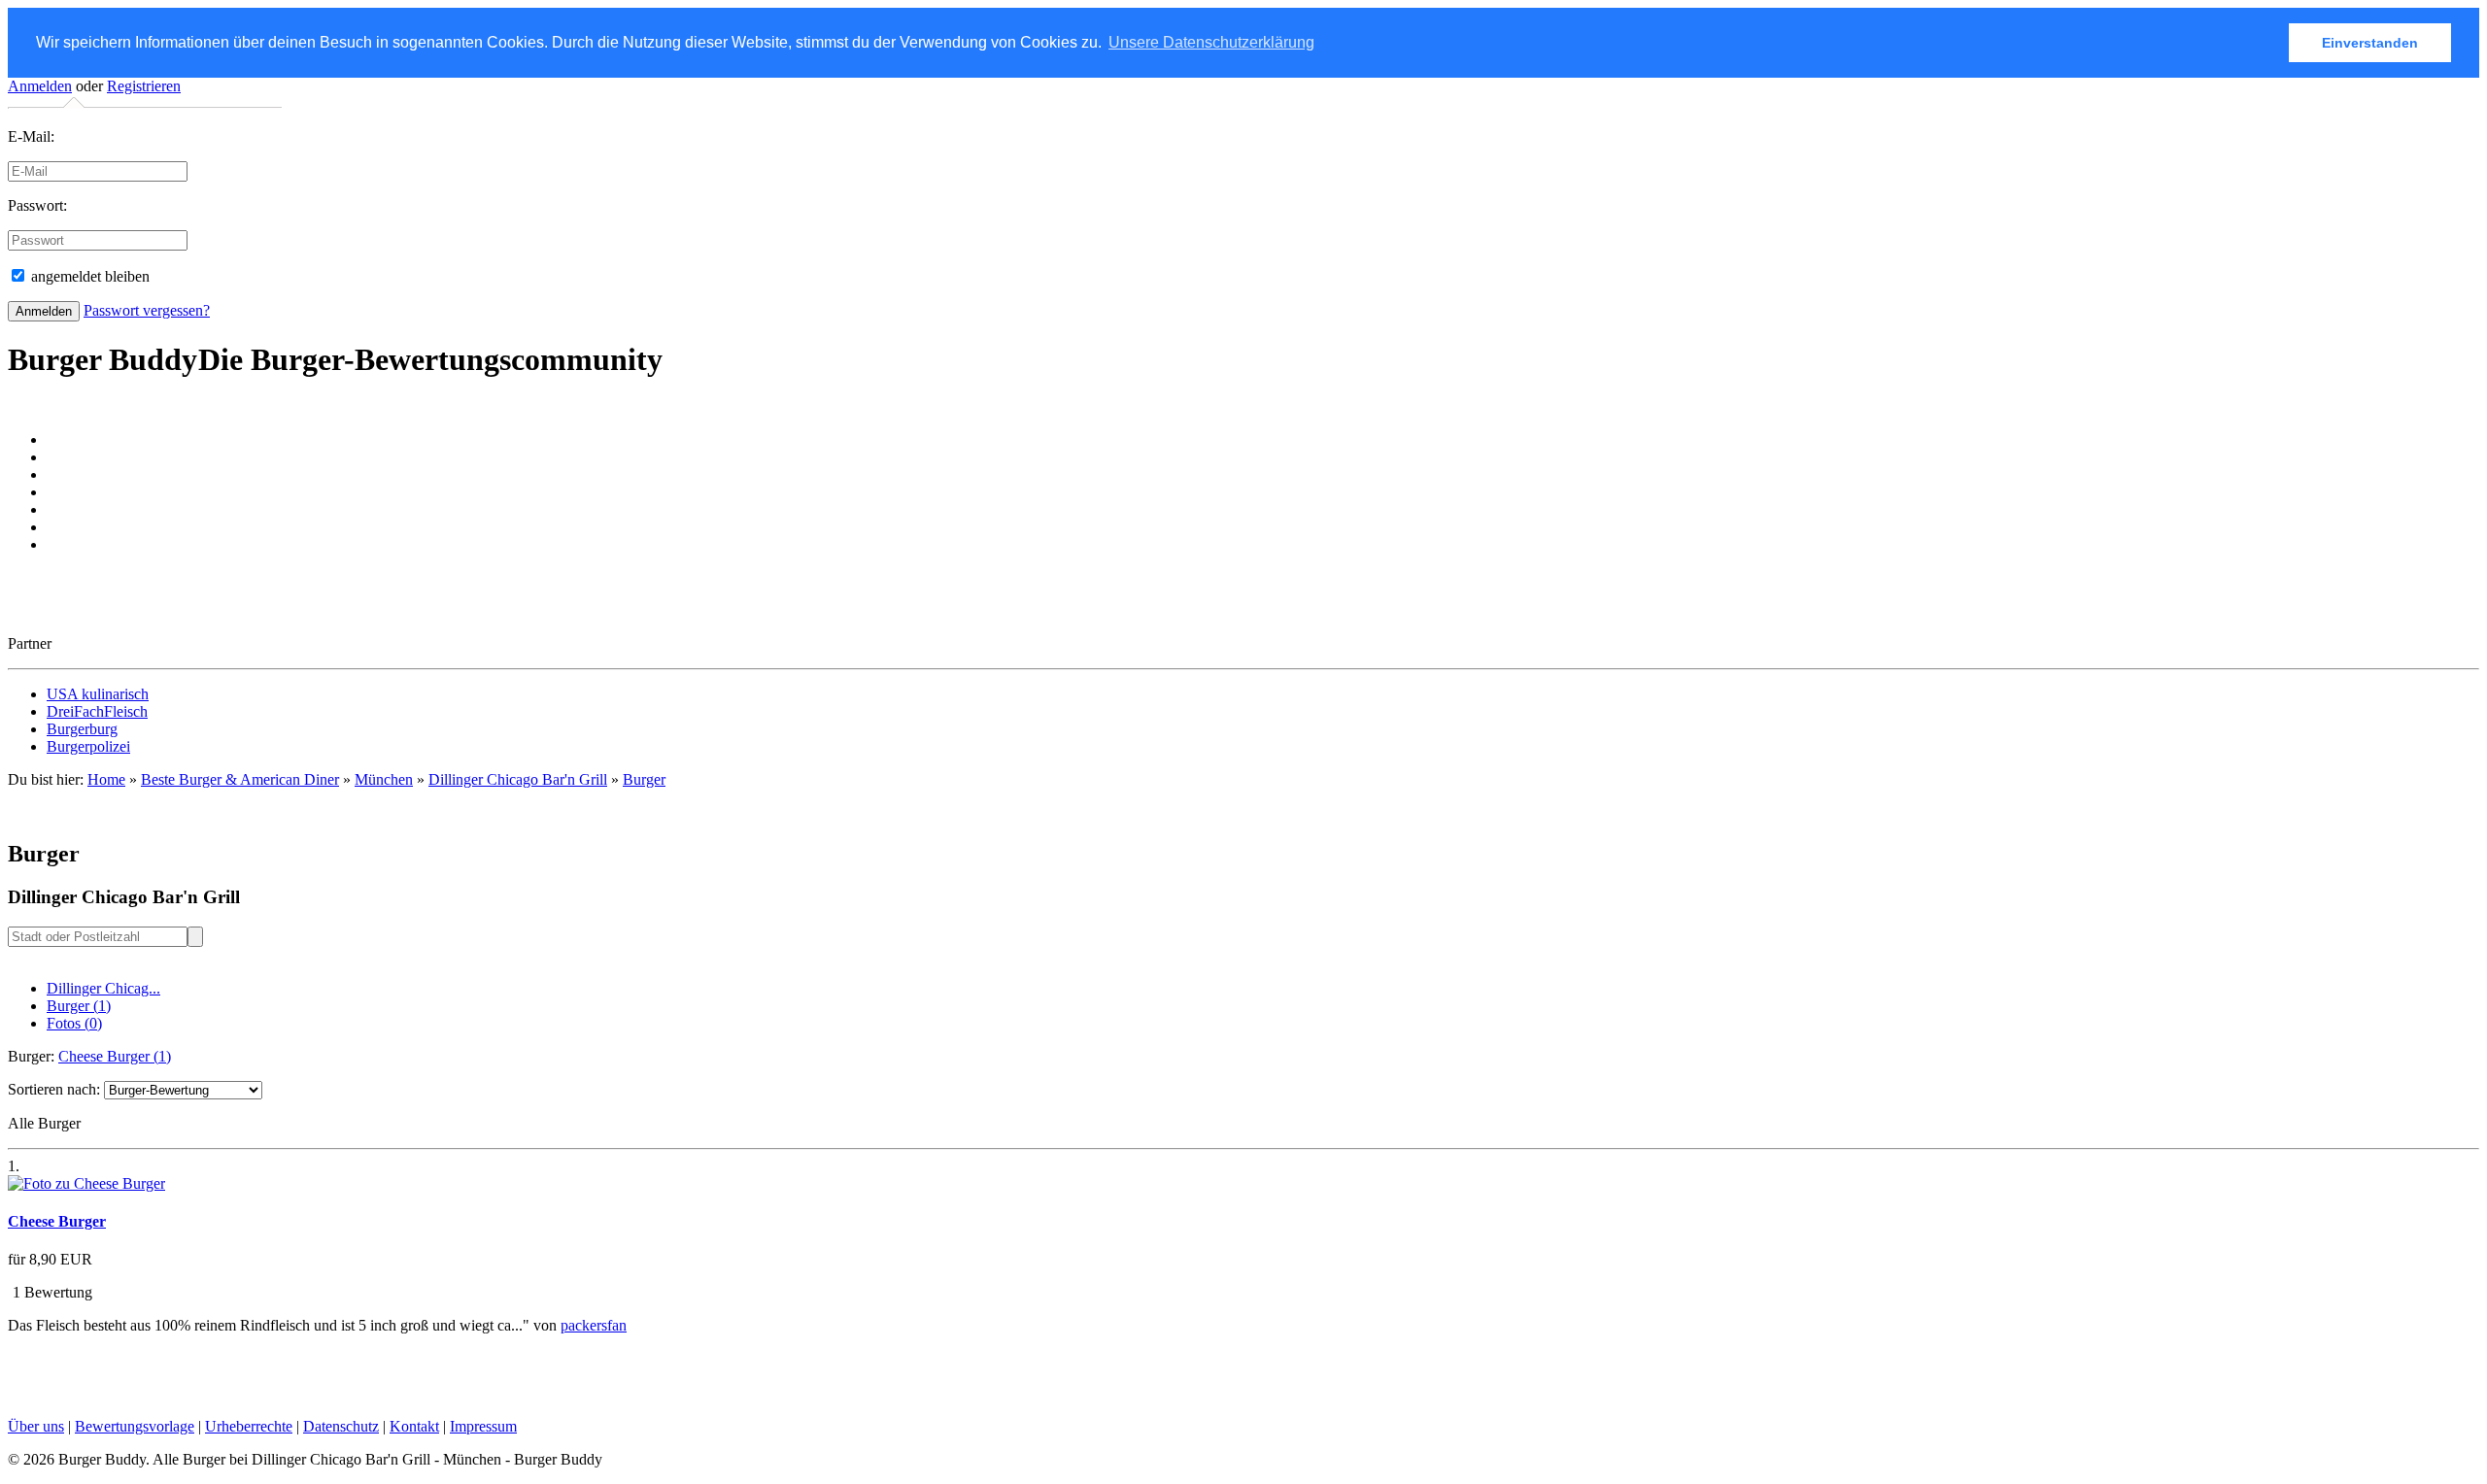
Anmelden (40, 86)
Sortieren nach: (54, 1089)
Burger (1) (79, 1006)
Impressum (483, 1426)
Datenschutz (341, 1426)
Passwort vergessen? (147, 310)
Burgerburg (82, 729)
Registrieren (144, 86)
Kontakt (414, 1426)
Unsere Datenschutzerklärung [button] (1211, 42)
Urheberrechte (249, 1426)
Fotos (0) (74, 1023)
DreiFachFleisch (97, 711)
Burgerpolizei (88, 746)
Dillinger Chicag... (103, 988)
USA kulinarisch (98, 694)
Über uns (36, 1426)
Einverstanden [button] (2370, 43)
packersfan (594, 1325)
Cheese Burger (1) (115, 1056)
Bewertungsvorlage (135, 1426)
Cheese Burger (57, 1221)
